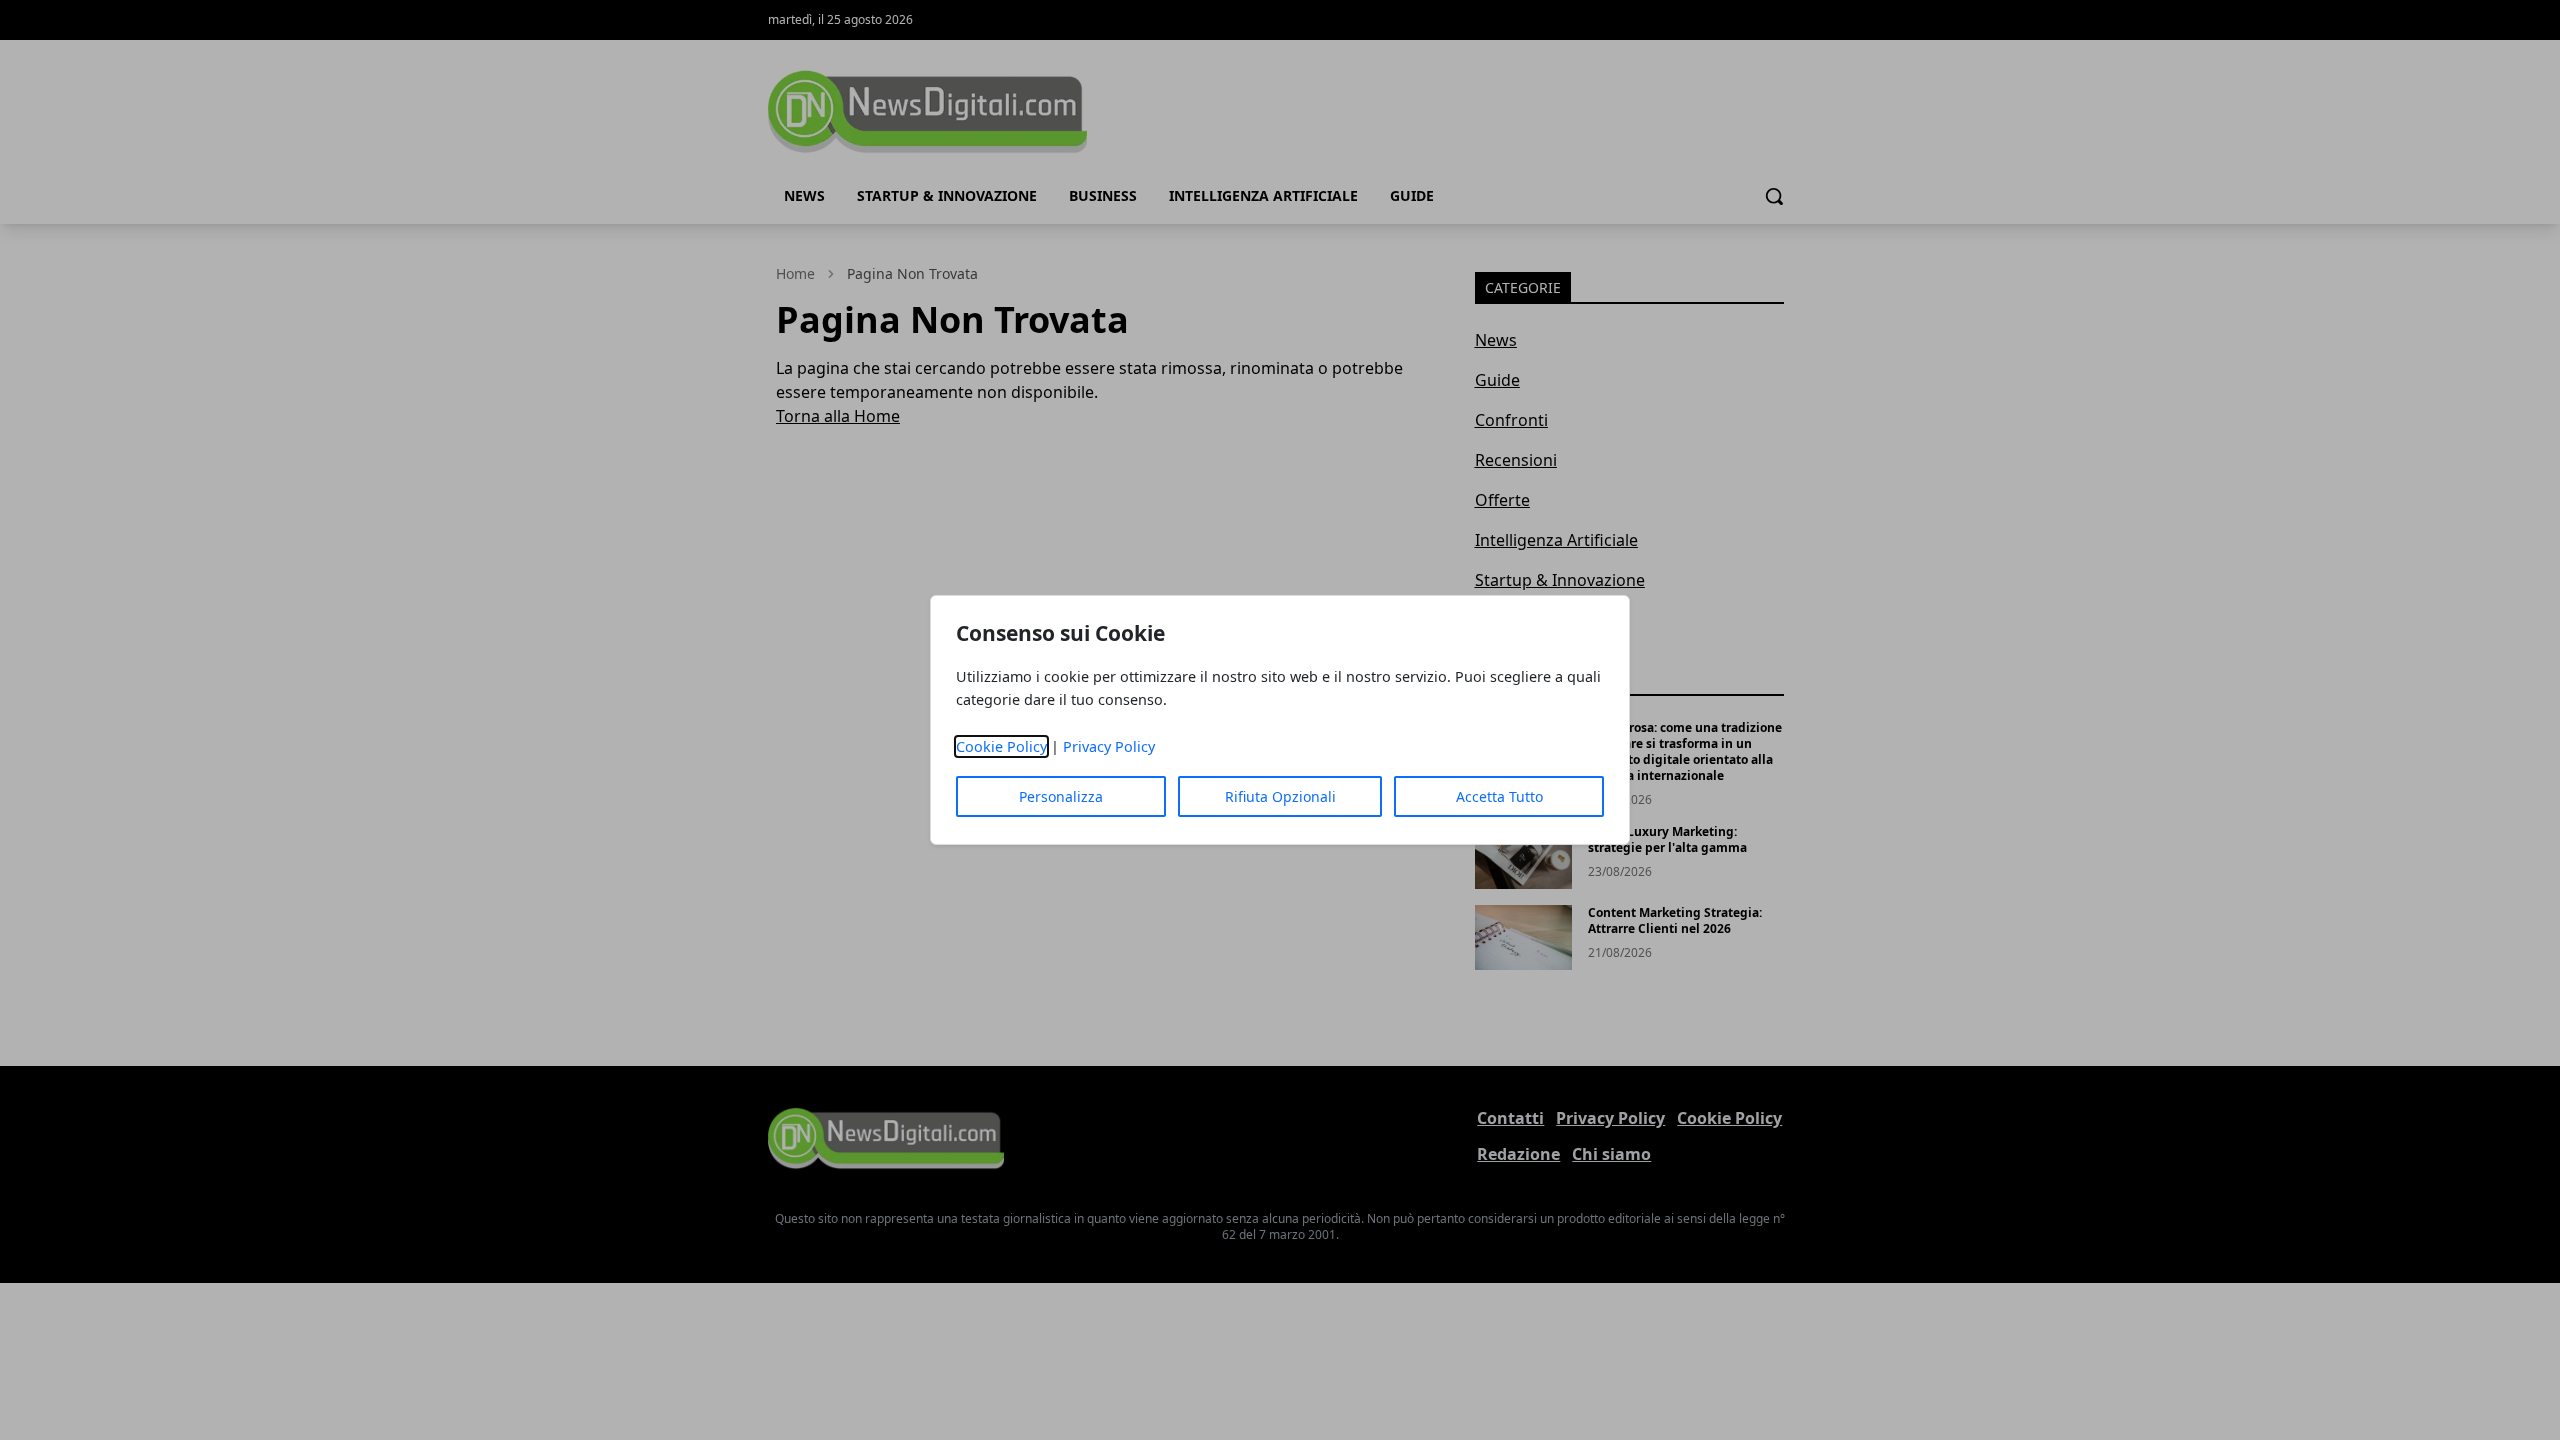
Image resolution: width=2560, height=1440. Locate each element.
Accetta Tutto (1499, 796)
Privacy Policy (1109, 746)
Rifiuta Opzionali (1280, 796)
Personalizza (1061, 796)
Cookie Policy (1001, 746)
